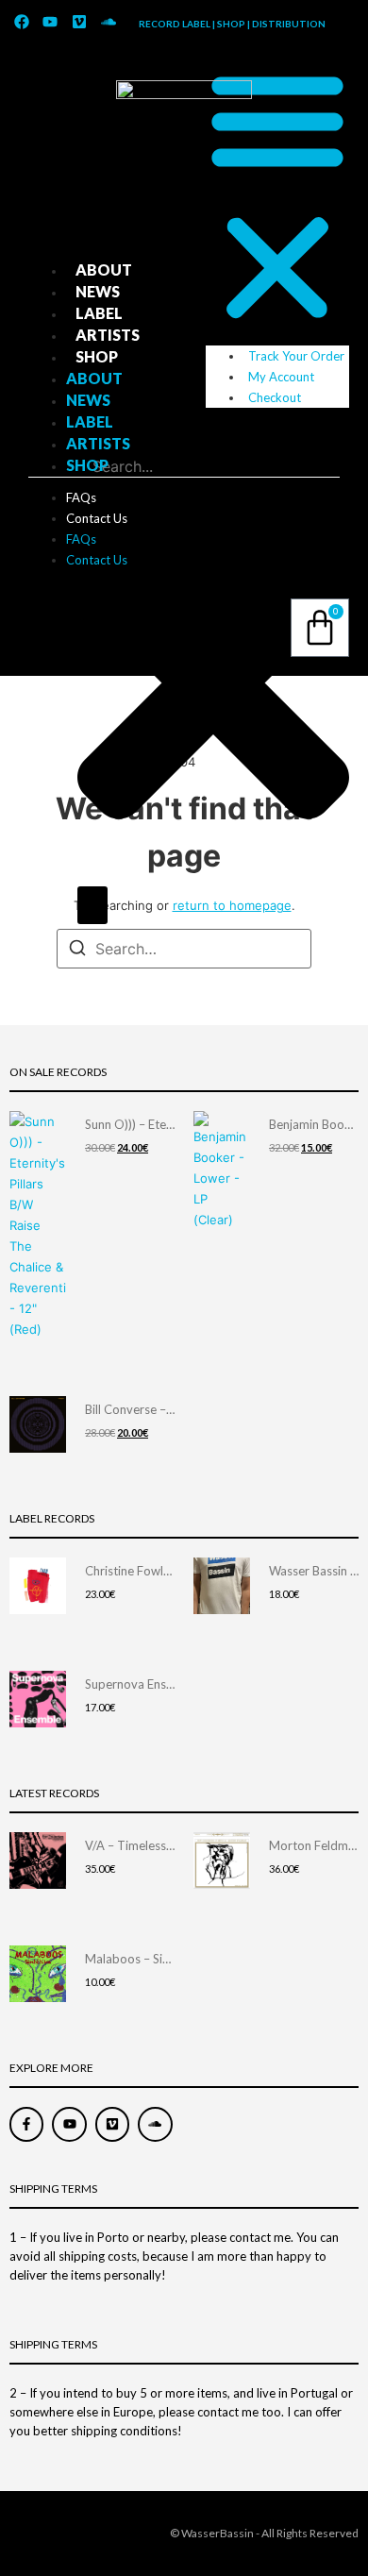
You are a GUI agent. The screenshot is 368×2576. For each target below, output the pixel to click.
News (98, 291)
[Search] (92, 905)
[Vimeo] (79, 22)
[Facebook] (22, 22)
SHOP (97, 356)
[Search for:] (184, 949)
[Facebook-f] (26, 2124)
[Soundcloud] (109, 22)
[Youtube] (51, 22)
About (104, 269)
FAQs (81, 497)
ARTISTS (108, 335)
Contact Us (97, 518)
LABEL (99, 313)
